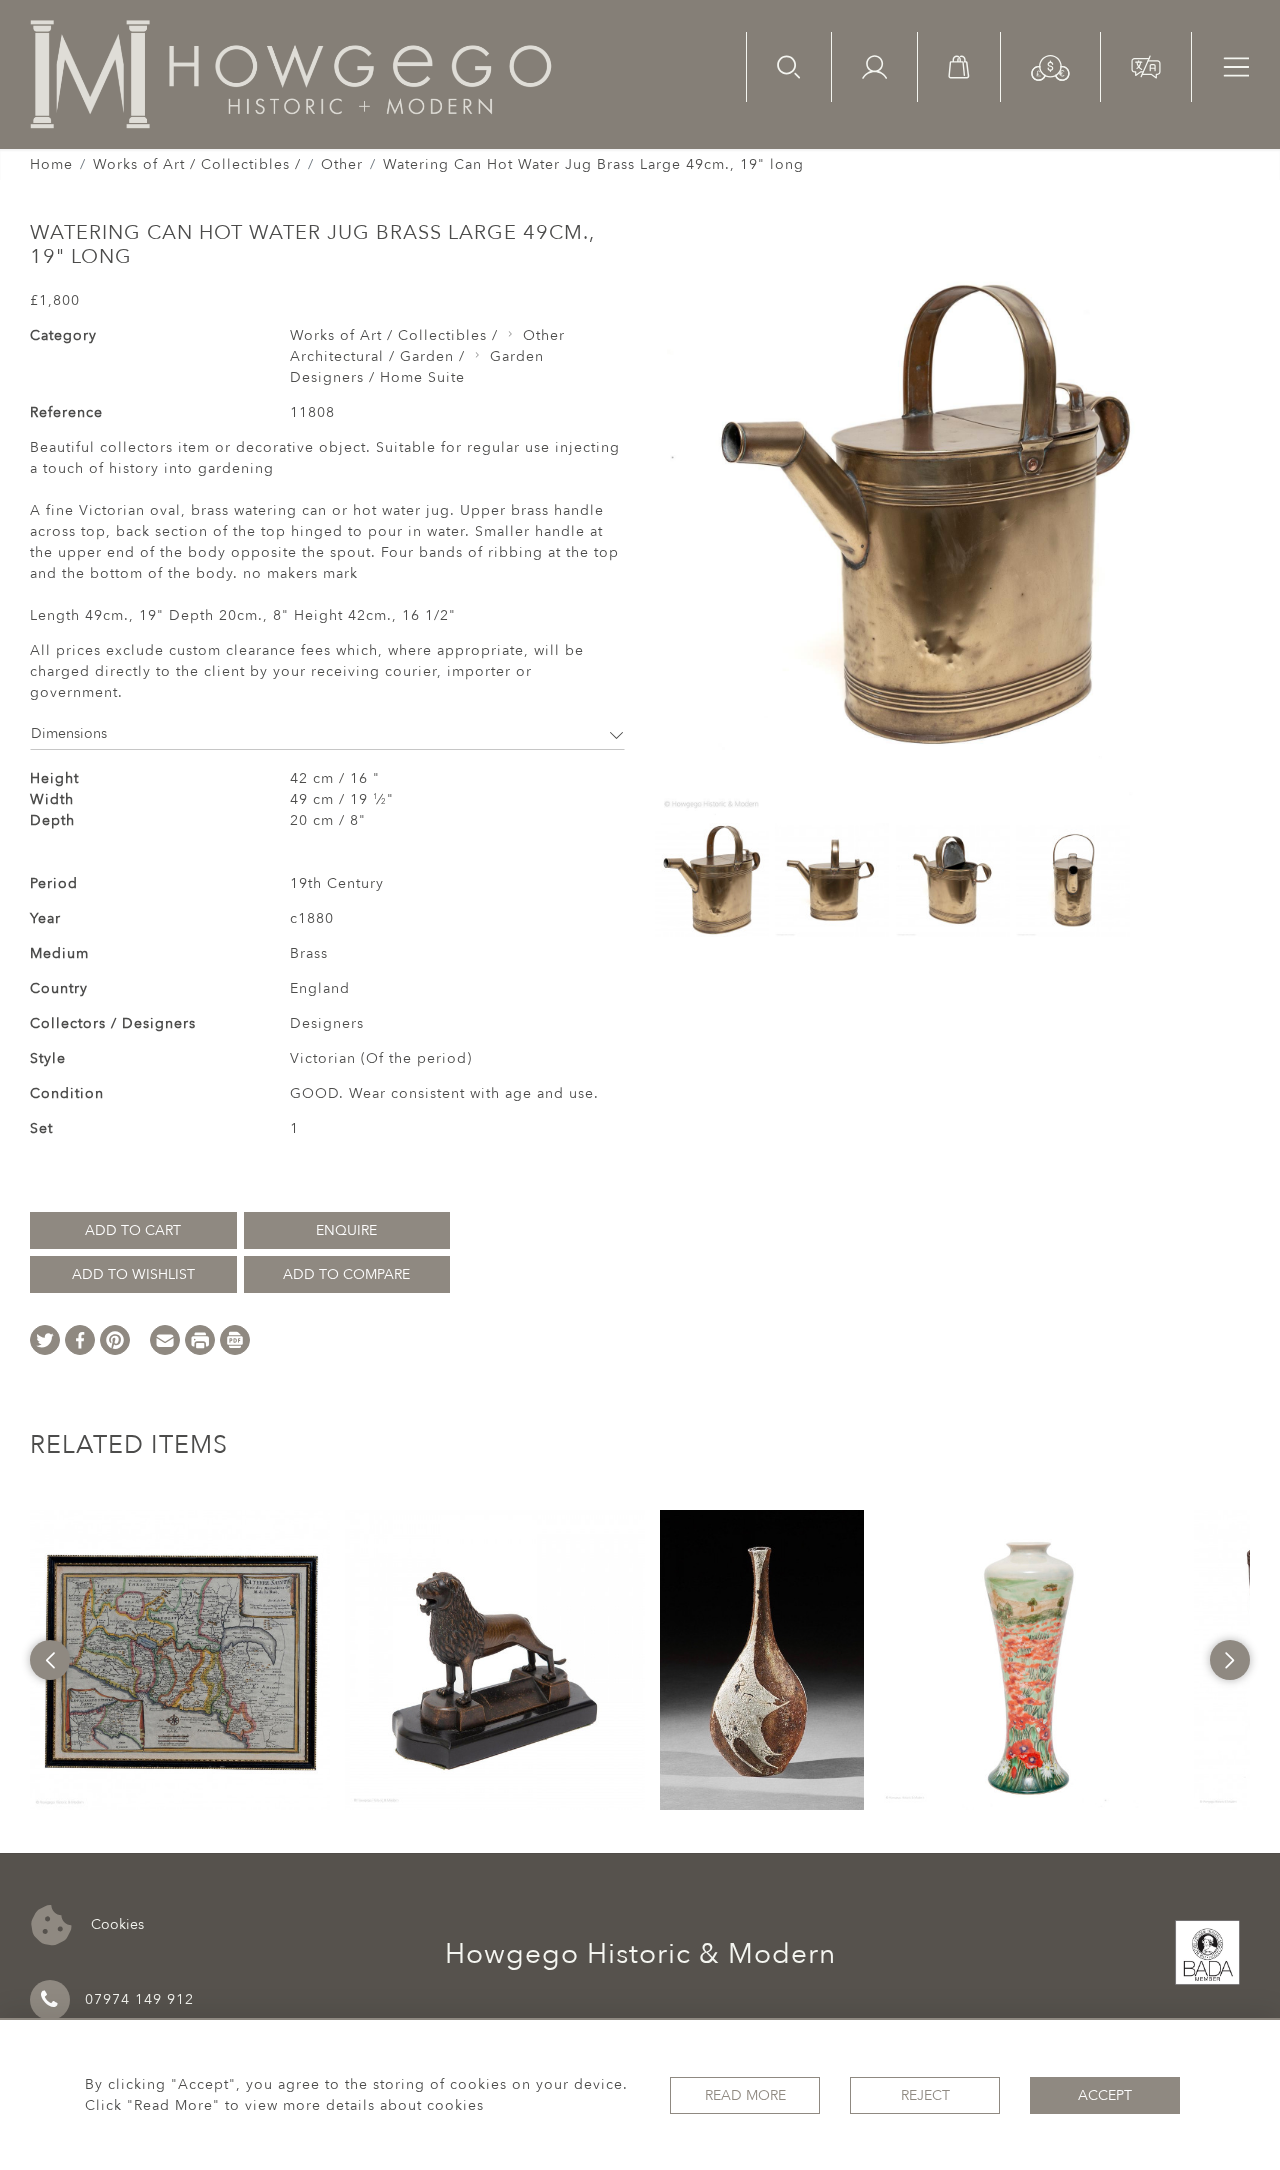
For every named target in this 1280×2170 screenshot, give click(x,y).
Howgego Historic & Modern (640, 1954)
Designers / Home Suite (377, 377)
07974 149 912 (139, 1999)
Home (51, 164)
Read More (745, 2095)
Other (342, 164)
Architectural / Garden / (377, 356)
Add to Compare (346, 1274)
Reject (925, 2095)
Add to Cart (133, 1230)
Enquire (346, 1230)
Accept (1105, 2095)
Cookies (115, 1923)
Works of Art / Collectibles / (197, 164)
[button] (1050, 66)
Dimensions (69, 733)
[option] (180, 1660)
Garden (517, 356)
